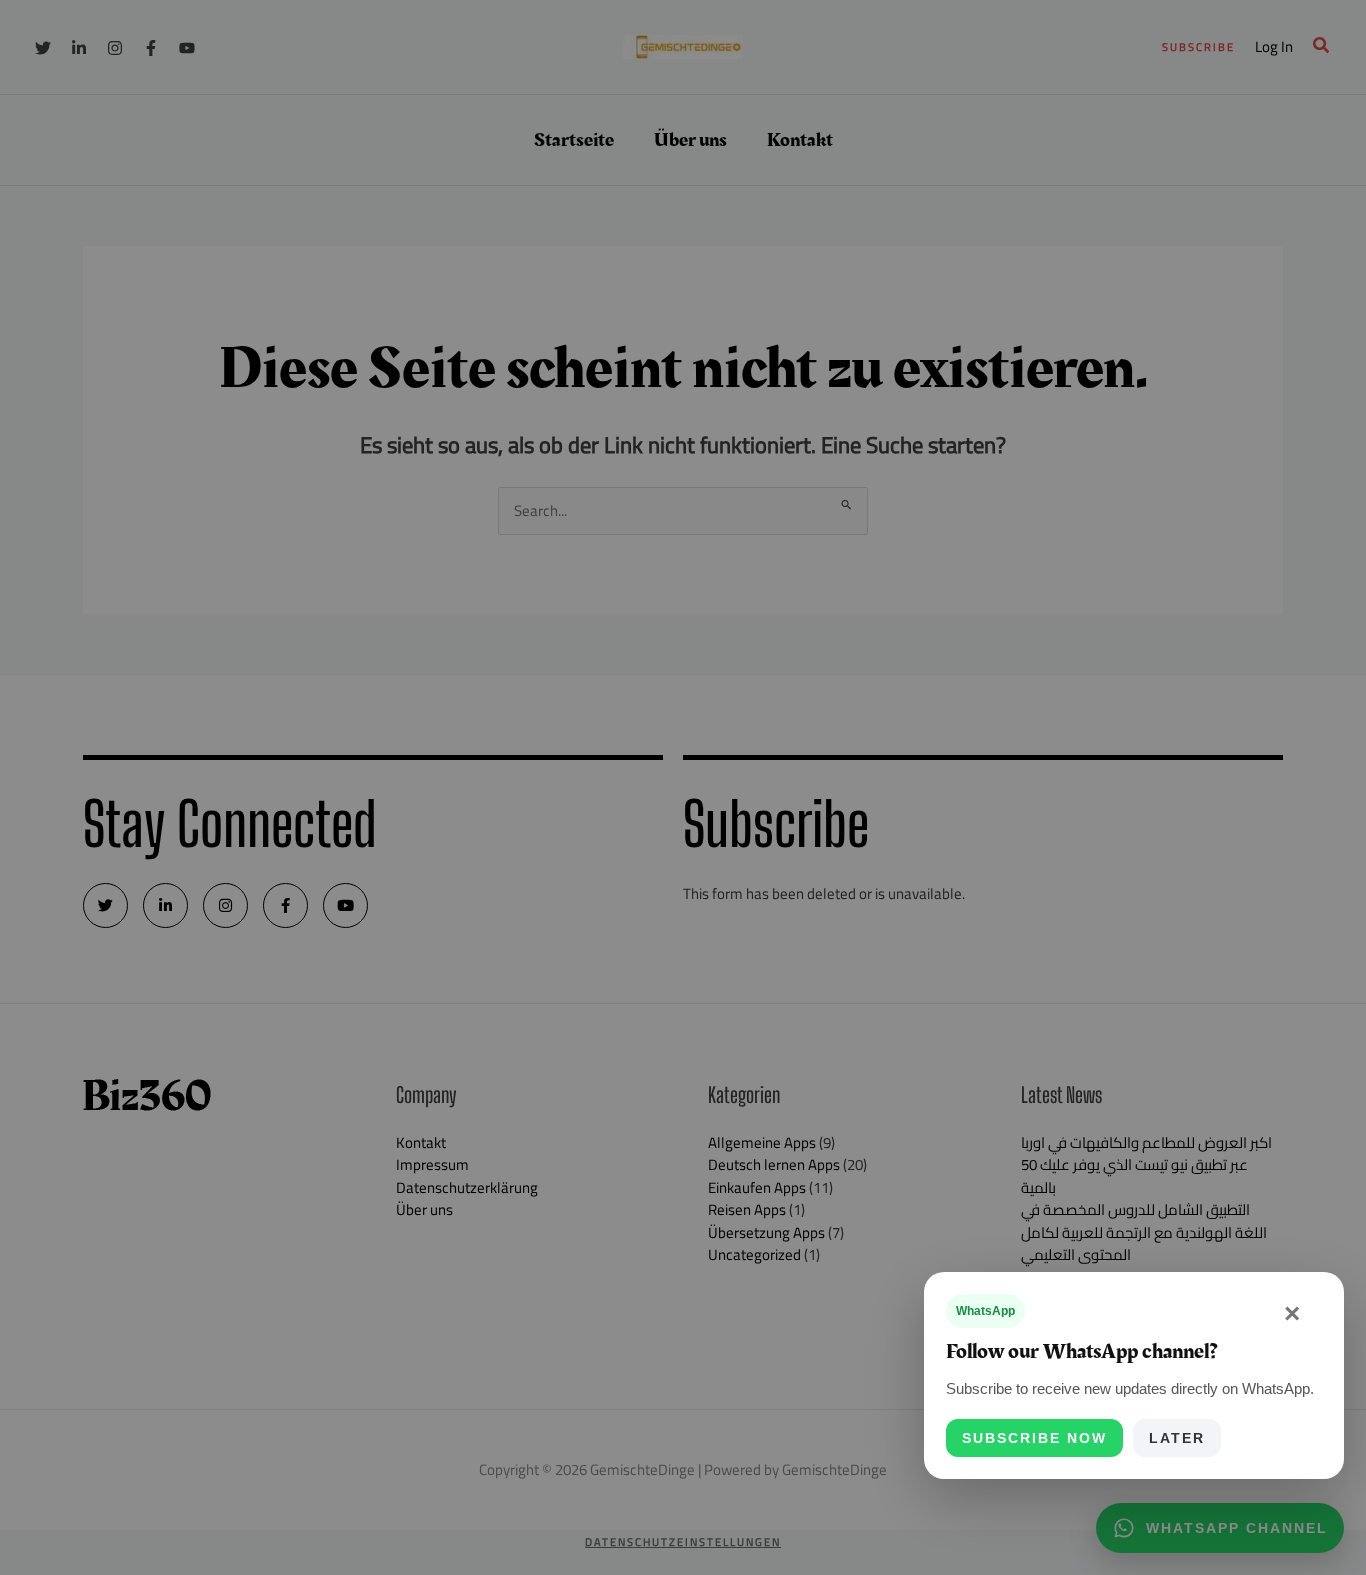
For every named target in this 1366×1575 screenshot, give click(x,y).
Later (1177, 1438)
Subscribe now (1034, 1438)
